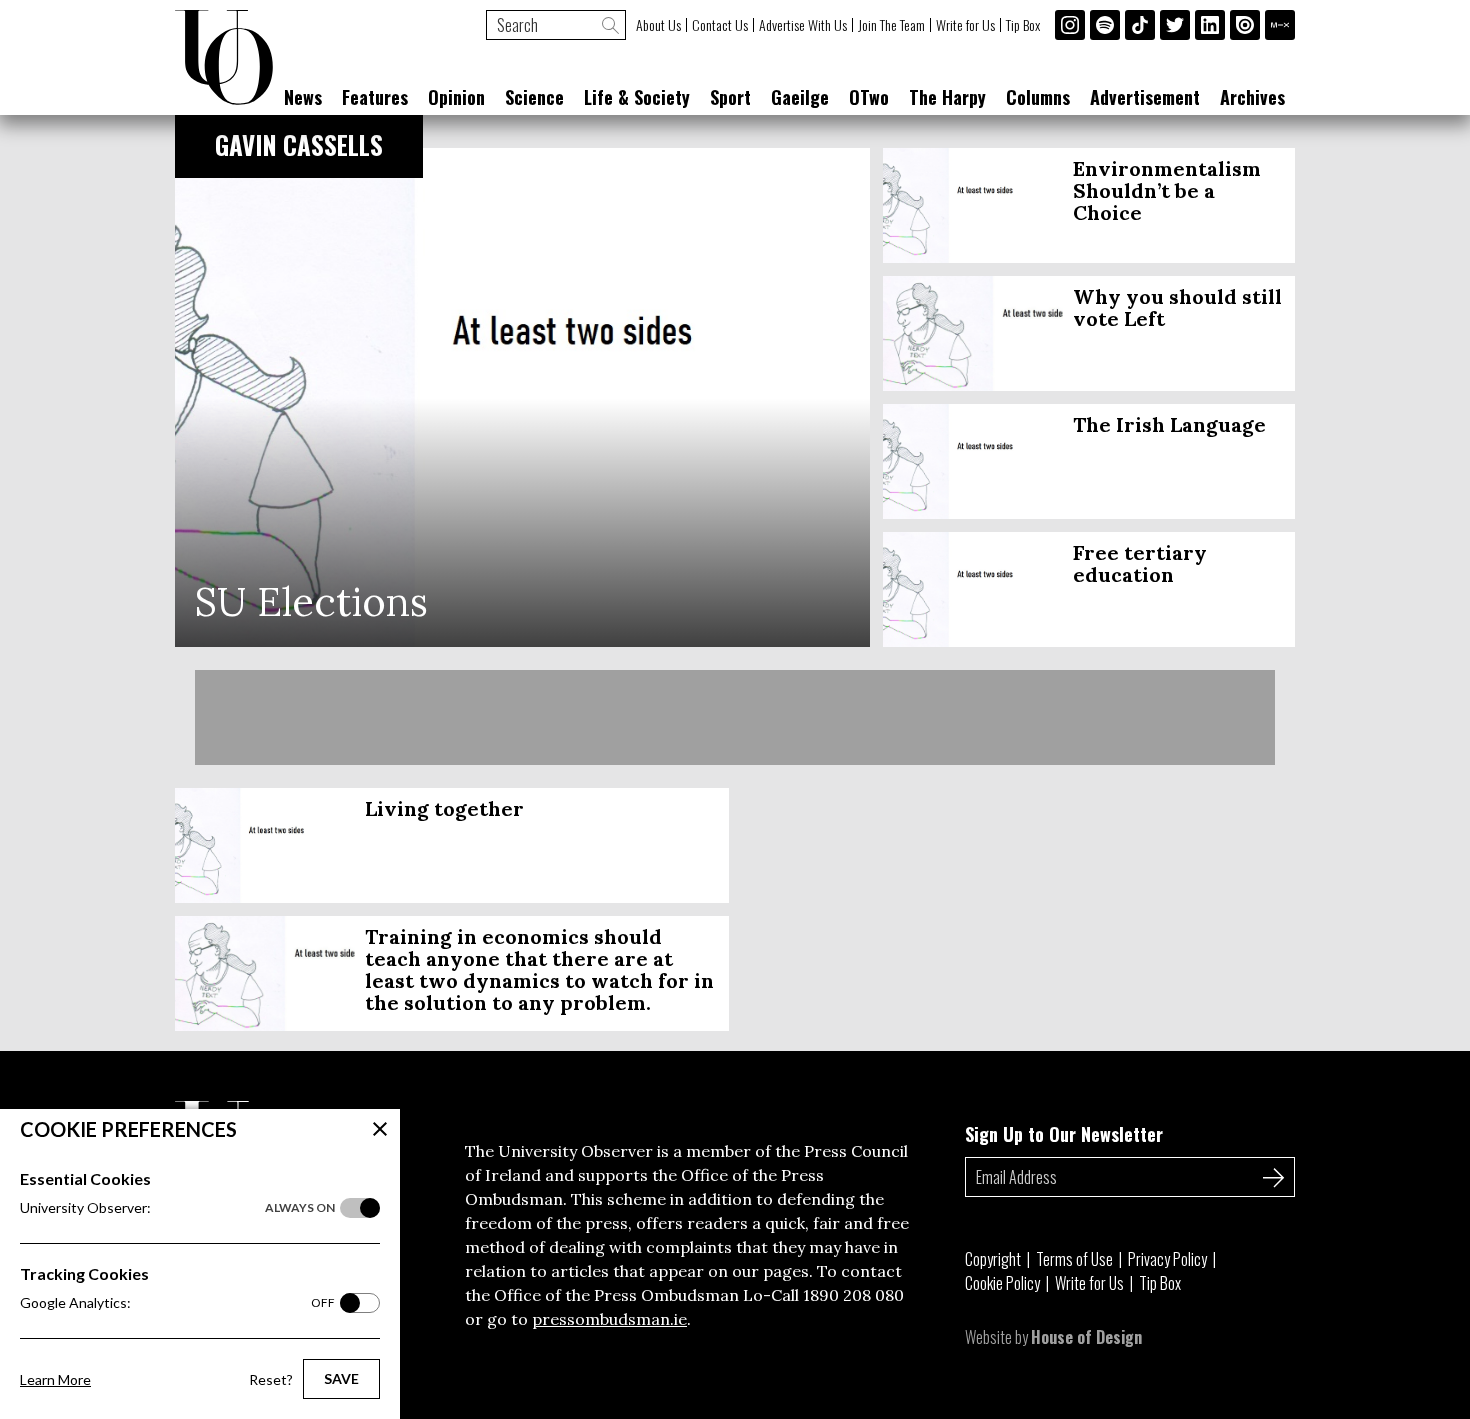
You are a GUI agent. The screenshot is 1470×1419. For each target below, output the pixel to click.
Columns (1038, 97)
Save (341, 1378)
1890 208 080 (853, 1295)
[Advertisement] (735, 717)
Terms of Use (1074, 1259)
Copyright (993, 1259)
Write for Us (965, 25)
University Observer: (177, 1207)
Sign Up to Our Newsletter (1064, 1134)
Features (375, 97)
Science (534, 97)
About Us (658, 25)
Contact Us (720, 25)
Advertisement (1145, 97)
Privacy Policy (1167, 1259)
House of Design (1086, 1337)
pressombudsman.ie (609, 1319)
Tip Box (1023, 25)
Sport (730, 97)
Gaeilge (800, 97)
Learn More (55, 1379)
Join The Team (891, 25)
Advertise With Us (803, 25)
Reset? (271, 1379)
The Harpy (947, 97)
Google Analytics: (177, 1302)
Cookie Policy (1002, 1283)
